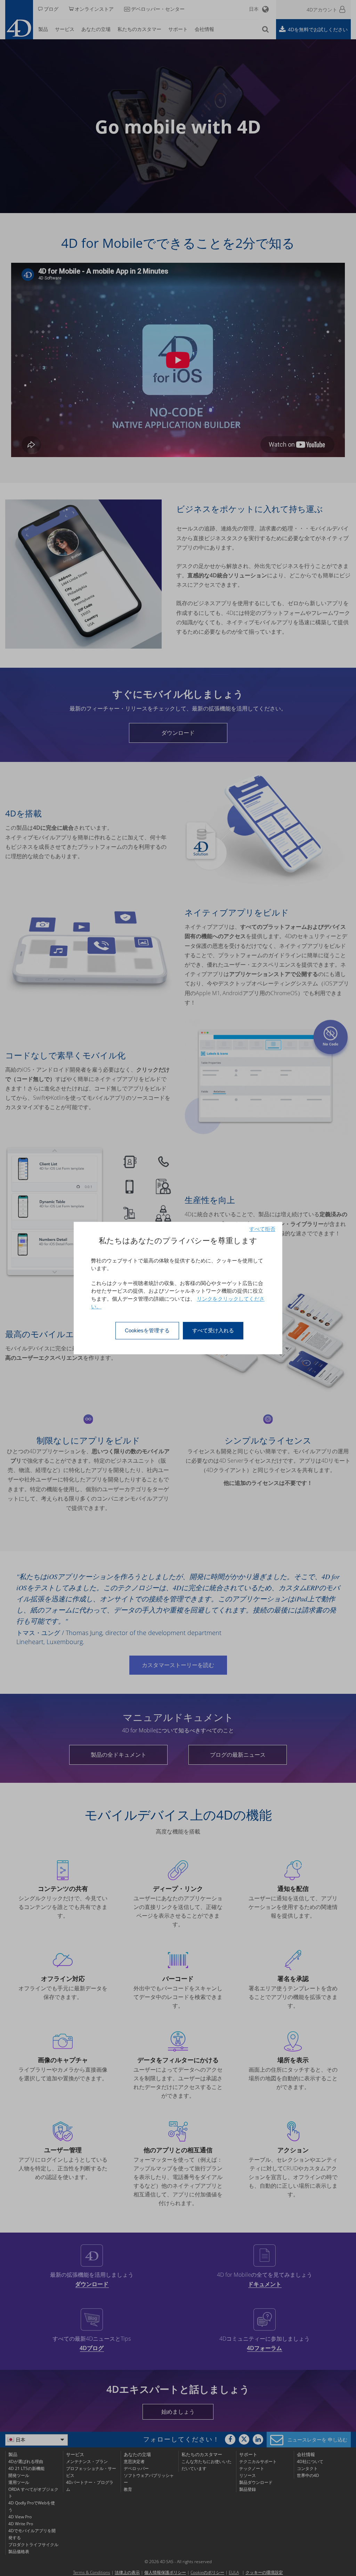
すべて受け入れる (213, 1330)
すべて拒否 (262, 1229)
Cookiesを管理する (147, 1330)
